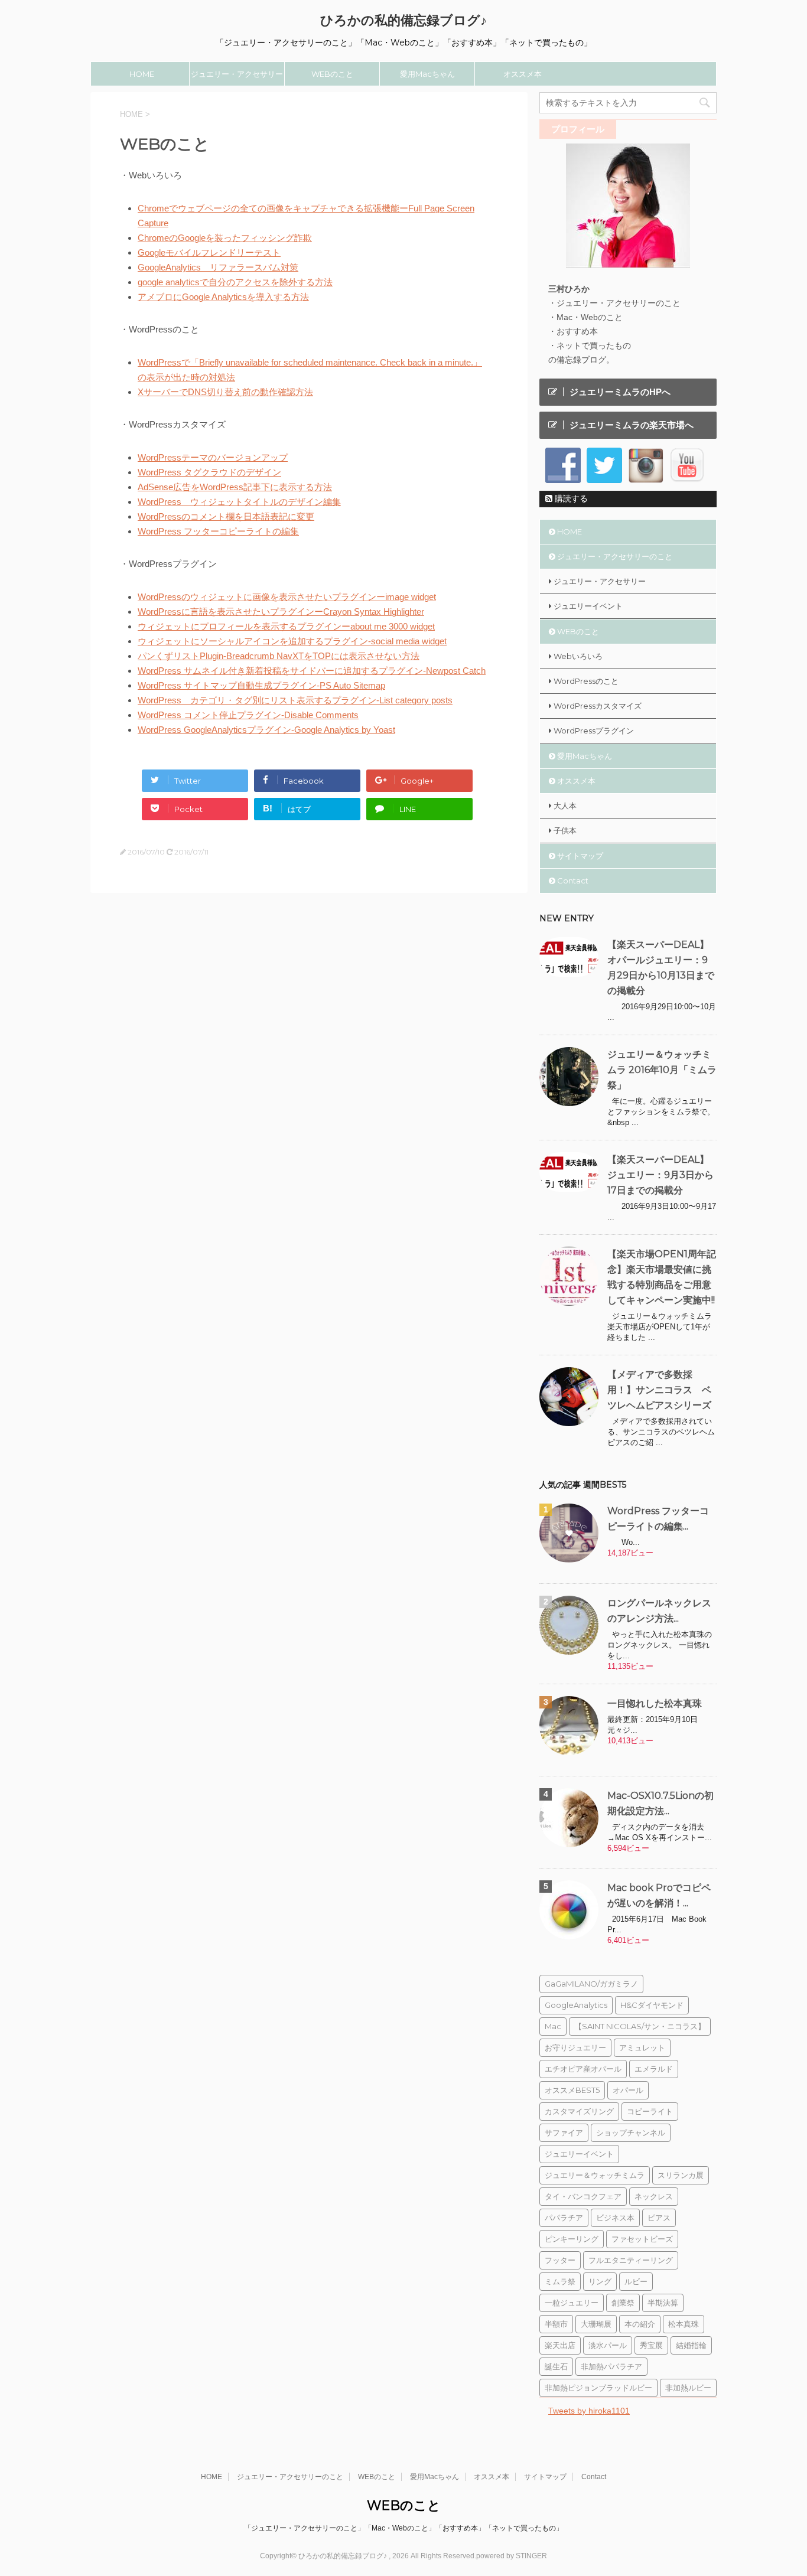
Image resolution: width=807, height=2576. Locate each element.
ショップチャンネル (631, 2132)
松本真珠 (684, 2324)
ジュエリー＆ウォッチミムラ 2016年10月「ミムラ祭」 (662, 1070)
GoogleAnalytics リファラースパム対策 (218, 267)
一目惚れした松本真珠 (655, 1703)
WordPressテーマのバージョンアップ (213, 457)
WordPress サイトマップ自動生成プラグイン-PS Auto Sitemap (261, 685)
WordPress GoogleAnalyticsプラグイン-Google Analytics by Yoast (266, 730)
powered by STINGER (512, 2556)
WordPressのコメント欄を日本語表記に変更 (226, 516)
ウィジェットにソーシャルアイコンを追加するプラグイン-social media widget (292, 641)
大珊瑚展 (596, 2324)
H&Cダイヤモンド (652, 2005)
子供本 (565, 830)
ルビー (636, 2281)
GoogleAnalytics (576, 2005)
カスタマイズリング (579, 2111)
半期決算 (663, 2303)
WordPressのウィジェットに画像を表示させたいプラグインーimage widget (287, 597)
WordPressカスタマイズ (598, 706)
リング (600, 2281)
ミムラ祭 (560, 2281)
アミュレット (642, 2047)
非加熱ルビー (688, 2388)
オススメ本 (523, 74)
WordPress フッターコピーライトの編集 (218, 531)
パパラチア (564, 2218)
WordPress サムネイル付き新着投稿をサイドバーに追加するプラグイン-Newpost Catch (312, 671)
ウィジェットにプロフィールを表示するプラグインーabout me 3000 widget (286, 626)
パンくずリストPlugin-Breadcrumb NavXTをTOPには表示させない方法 (279, 656)
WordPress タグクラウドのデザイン (209, 472)
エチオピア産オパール (583, 2069)
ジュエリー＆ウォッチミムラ (595, 2175)
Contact (573, 881)
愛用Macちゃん (427, 74)
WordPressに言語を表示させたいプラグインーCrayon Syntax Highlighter (281, 612)
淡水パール (608, 2345)
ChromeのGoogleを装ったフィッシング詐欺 (225, 238)
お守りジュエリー (575, 2047)
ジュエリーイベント (588, 606)
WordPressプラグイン (594, 731)
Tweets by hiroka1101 (589, 2411)
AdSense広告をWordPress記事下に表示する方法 (235, 487)
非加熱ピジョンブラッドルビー (598, 2388)
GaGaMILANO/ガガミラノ (591, 1984)
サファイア (564, 2132)
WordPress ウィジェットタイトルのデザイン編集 (239, 502)
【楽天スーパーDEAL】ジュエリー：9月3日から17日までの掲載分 (660, 1175)
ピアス (659, 2218)
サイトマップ (580, 856)
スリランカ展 (681, 2175)
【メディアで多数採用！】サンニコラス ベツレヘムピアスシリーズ (659, 1390)
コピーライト (650, 2111)
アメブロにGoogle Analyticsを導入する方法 (223, 297)
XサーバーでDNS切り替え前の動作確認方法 (225, 392)
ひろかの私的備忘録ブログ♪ (403, 20)
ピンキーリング (572, 2239)
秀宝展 (651, 2345)
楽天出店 (560, 2345)
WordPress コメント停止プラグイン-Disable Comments (248, 715)
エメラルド (654, 2069)
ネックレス (654, 2196)
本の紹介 (640, 2324)
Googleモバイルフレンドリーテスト (209, 252)
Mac (553, 2026)
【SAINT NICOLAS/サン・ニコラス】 (640, 2026)
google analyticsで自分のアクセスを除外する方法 (235, 282)
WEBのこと (332, 74)
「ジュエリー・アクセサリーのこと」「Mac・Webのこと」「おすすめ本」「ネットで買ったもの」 (403, 2528)
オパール (628, 2090)
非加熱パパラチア (611, 2366)
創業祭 (623, 2303)
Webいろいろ (578, 656)
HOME (142, 74)
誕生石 (556, 2366)
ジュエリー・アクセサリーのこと (237, 77)
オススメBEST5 (572, 2090)
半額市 (556, 2324)
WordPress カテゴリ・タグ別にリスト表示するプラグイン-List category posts (295, 700)
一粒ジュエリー (572, 2303)
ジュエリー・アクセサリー (600, 581)
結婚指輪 (691, 2345)
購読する (570, 498)
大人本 (565, 806)
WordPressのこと (586, 681)
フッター (560, 2260)
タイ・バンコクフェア (583, 2196)
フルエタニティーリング (631, 2260)
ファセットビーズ (642, 2239)
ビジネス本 (615, 2218)
